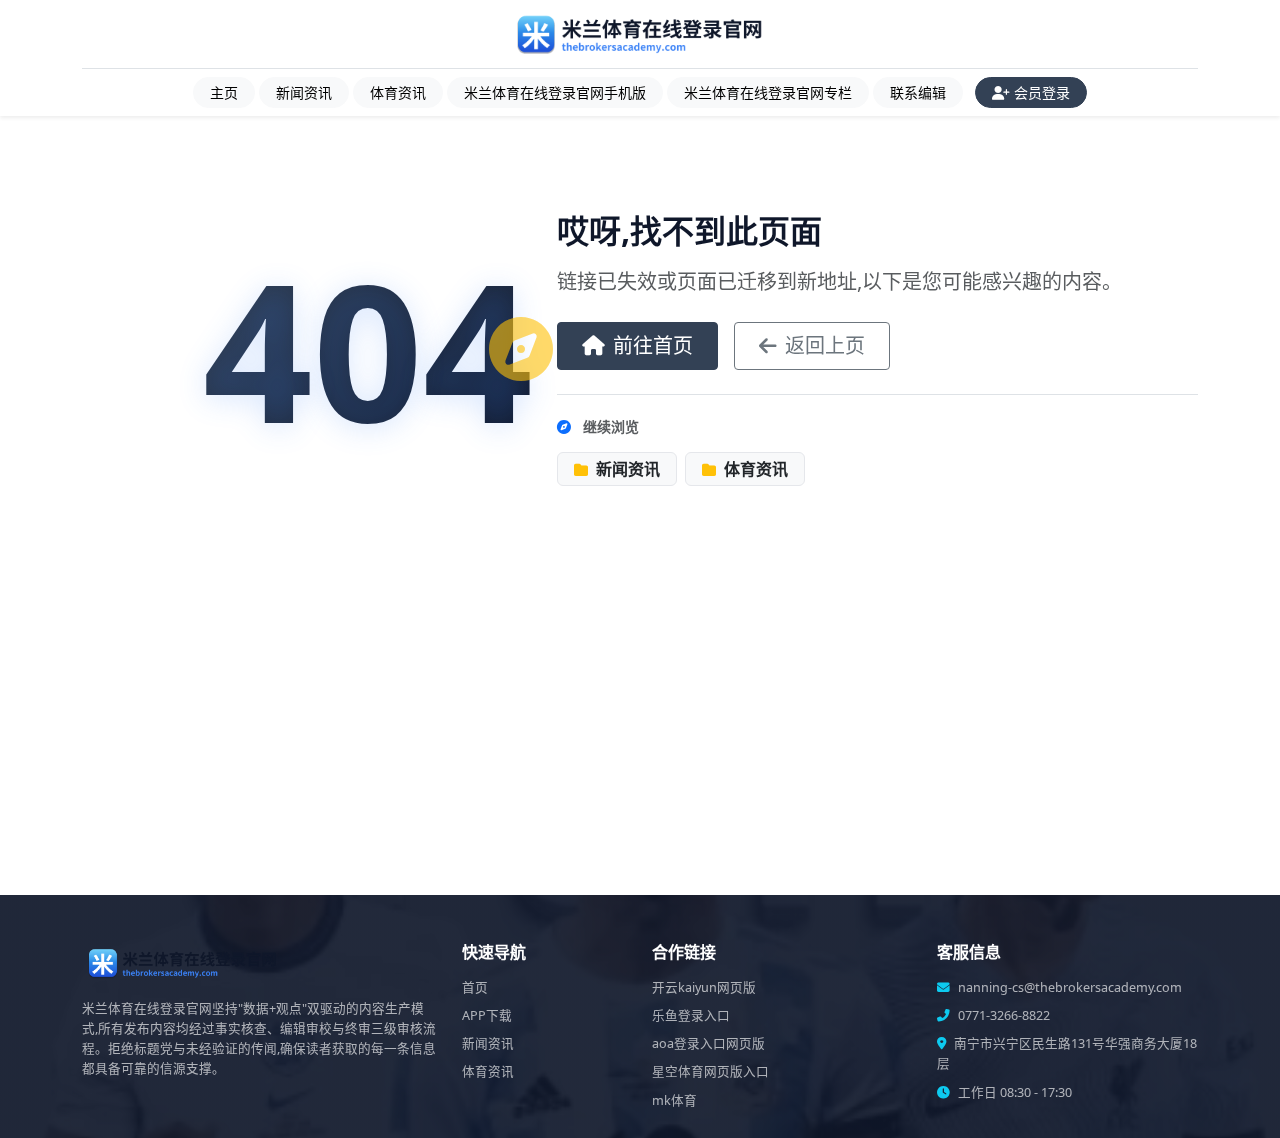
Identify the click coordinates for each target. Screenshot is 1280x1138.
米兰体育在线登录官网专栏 (768, 92)
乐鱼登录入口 (691, 1015)
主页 (224, 92)
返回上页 (825, 345)
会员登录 (1042, 92)
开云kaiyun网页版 (704, 987)
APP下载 (487, 1015)
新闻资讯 (304, 92)
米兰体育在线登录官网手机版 (555, 92)
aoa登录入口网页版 (708, 1043)
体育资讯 (398, 92)
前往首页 (653, 345)
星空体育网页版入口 (710, 1071)
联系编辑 (918, 92)
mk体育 (674, 1100)
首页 (475, 987)
